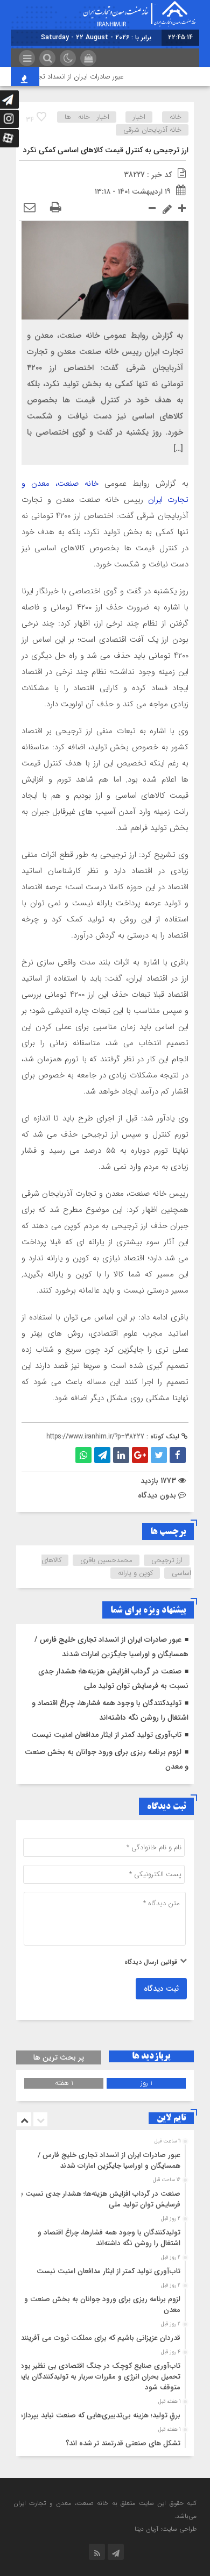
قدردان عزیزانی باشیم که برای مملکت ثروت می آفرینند (100, 2338)
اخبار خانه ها (87, 117)
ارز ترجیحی (167, 1560)
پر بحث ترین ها (59, 2057)
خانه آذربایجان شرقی (152, 130)
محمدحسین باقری (106, 1560)
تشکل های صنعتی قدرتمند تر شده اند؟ (123, 2443)
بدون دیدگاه (157, 1495)
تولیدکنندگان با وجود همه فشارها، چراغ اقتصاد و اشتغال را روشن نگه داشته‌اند (109, 2238)
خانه (176, 117)
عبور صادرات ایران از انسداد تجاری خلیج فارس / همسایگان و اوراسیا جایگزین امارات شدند (109, 2160)
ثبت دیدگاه (161, 1989)
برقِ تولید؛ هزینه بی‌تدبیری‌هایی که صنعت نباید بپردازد (100, 2415)
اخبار (139, 117)
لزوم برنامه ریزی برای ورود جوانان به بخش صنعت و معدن (102, 2305)
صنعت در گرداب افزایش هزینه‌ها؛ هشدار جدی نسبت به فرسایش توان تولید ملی (99, 2199)
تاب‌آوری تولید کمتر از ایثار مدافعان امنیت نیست (106, 1735)
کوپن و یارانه (135, 1573)
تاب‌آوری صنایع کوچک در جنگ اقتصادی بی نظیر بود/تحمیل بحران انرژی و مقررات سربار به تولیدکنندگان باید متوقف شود (99, 2377)
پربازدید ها (151, 2056)
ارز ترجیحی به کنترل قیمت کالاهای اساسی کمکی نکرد (106, 150)
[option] (104, 2158)
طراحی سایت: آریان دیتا (166, 2529)
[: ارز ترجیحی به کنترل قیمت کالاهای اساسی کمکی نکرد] (30, 208)
